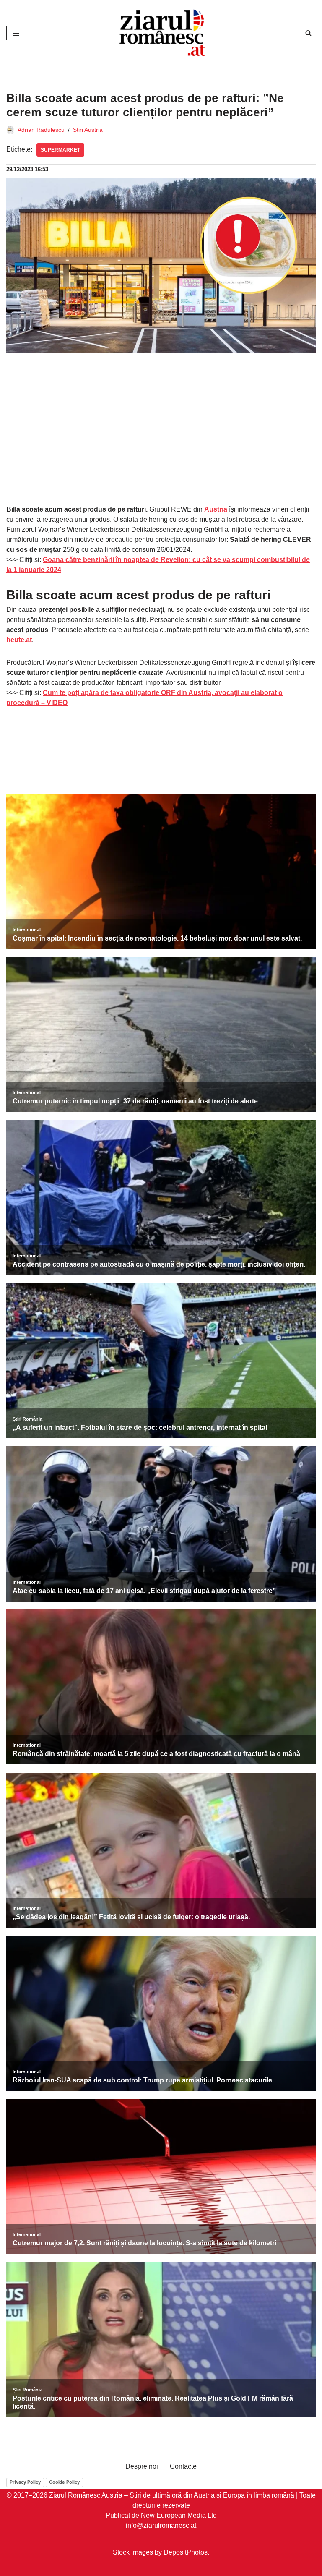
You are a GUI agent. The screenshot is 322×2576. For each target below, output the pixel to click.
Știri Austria (88, 130)
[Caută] (308, 33)
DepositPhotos (186, 2552)
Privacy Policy (25, 2482)
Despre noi (142, 2466)
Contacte (183, 2466)
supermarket (60, 150)
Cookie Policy (64, 2482)
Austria (216, 509)
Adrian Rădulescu (41, 130)
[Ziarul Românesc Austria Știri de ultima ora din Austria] (161, 33)
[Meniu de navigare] (16, 33)
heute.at (19, 640)
